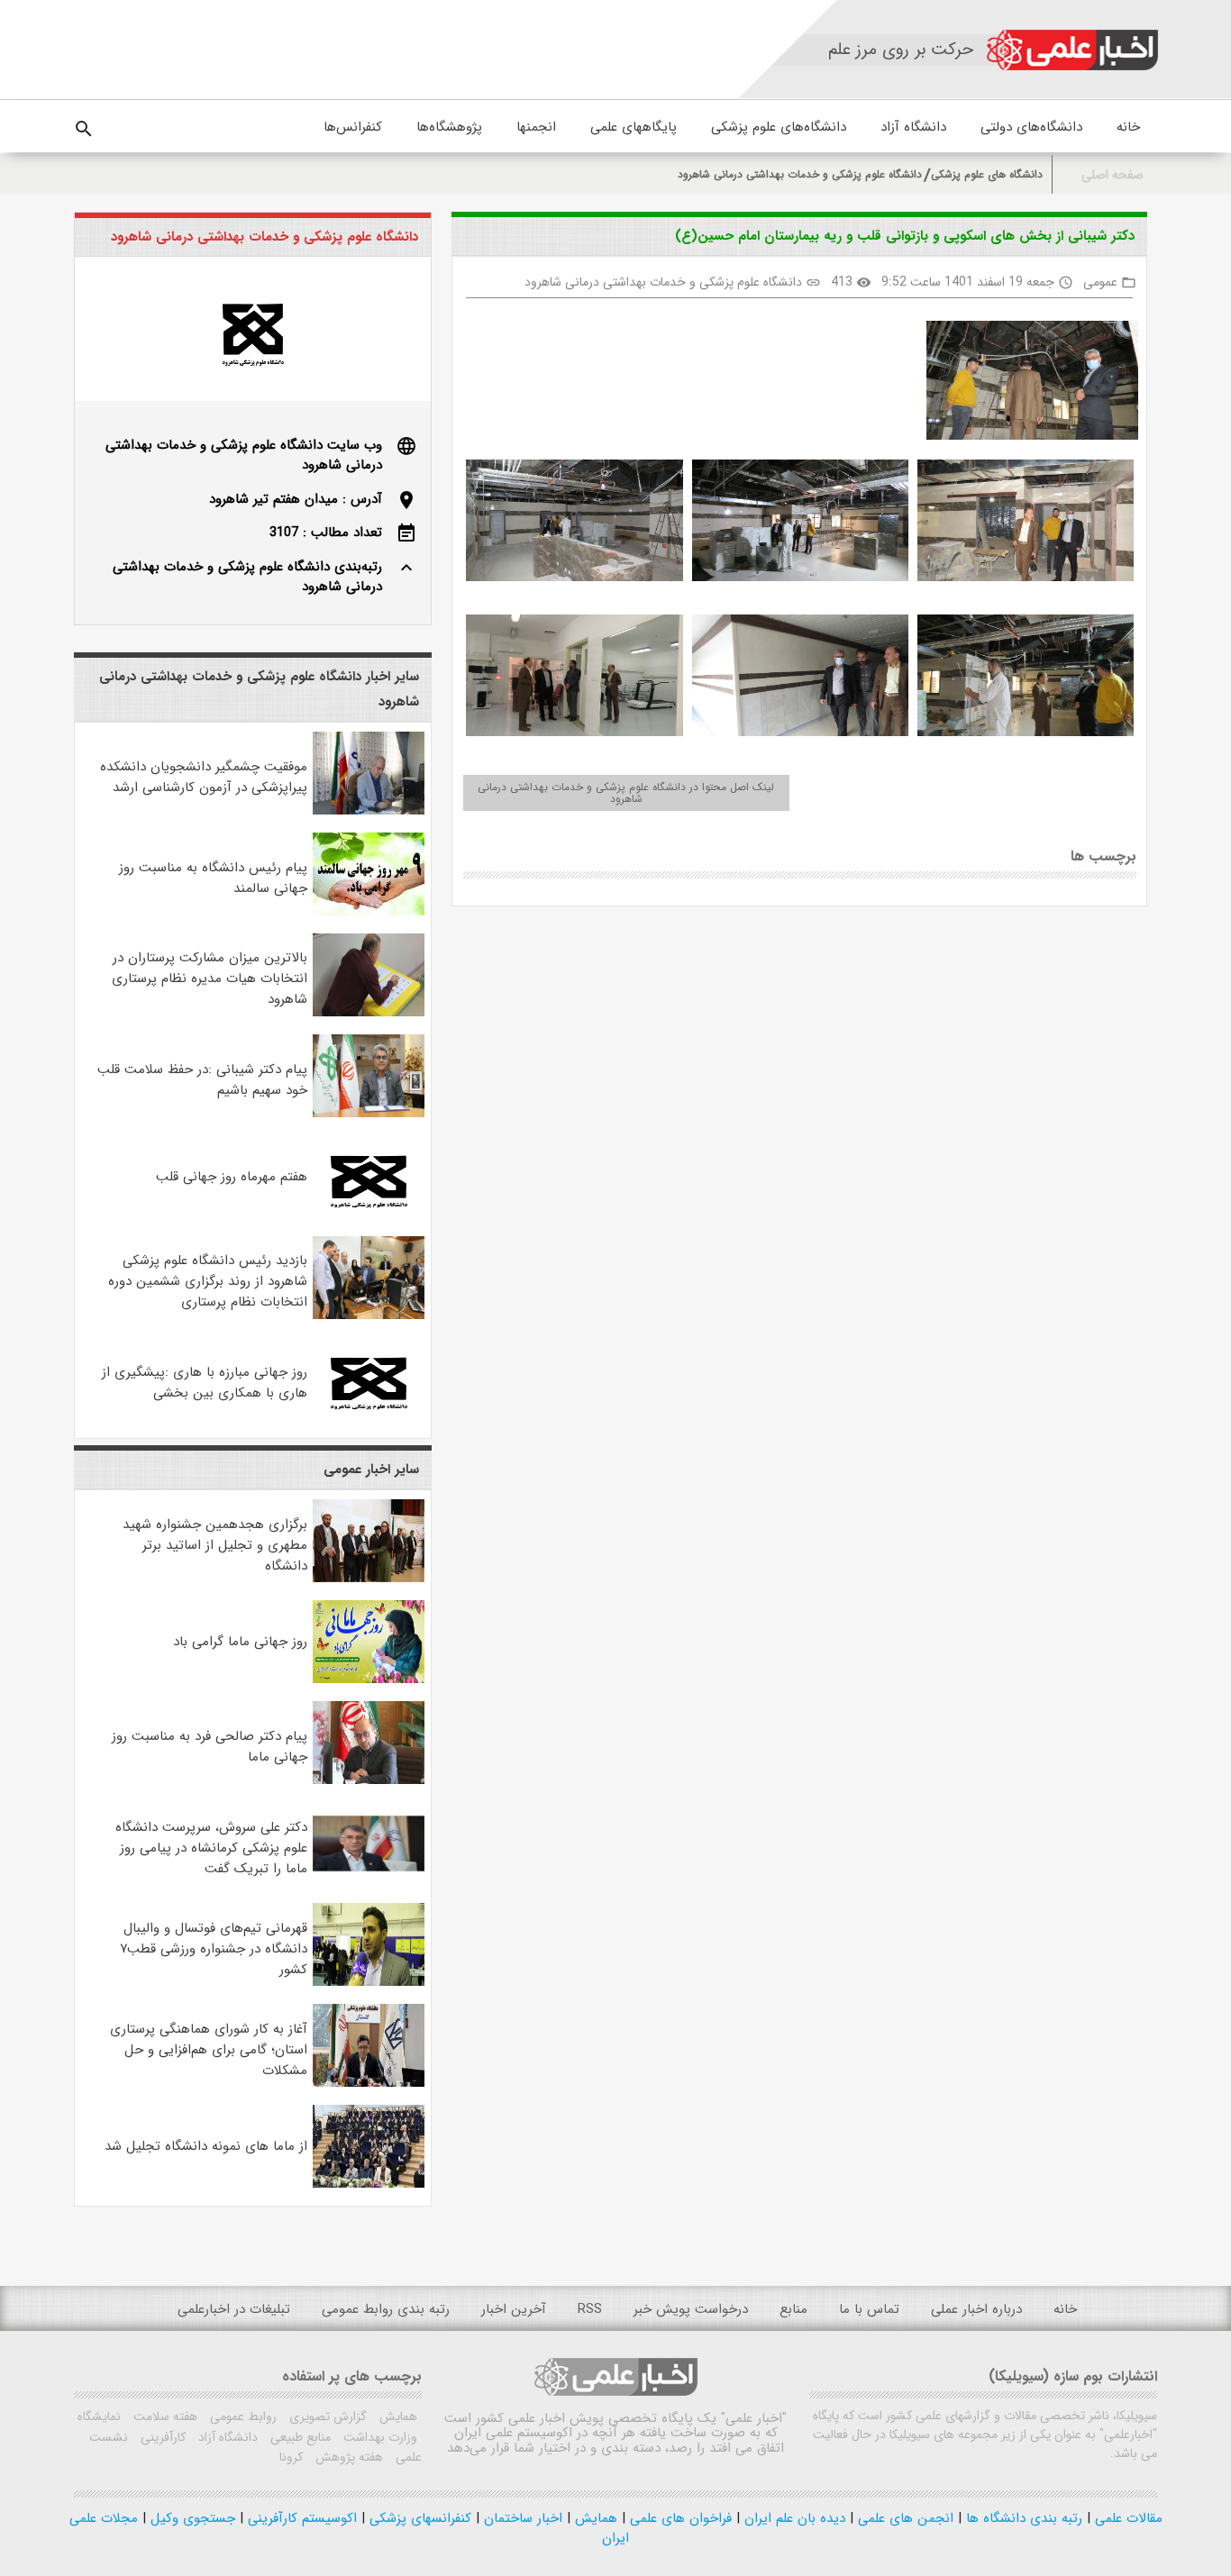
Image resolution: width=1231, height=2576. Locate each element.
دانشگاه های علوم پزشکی (987, 174)
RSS (590, 2309)
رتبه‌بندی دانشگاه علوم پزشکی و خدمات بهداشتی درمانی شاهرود (247, 577)
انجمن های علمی (903, 2518)
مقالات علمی (1126, 2518)
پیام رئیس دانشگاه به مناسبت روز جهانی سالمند (213, 878)
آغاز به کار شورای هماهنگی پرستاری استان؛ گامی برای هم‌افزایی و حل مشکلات (209, 2050)
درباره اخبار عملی (976, 2309)
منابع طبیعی (299, 2437)
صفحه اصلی (1112, 175)
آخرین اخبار (514, 2309)
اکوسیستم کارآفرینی (300, 2518)
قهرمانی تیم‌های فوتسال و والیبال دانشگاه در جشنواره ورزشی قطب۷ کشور (214, 1949)
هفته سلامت (164, 2417)
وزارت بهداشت (378, 2437)
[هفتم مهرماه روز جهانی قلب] (369, 1215)
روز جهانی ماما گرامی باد (240, 1642)
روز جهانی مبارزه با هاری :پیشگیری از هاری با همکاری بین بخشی (205, 1383)
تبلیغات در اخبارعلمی (234, 2309)
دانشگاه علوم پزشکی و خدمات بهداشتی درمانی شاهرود (800, 174)
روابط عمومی (242, 2417)
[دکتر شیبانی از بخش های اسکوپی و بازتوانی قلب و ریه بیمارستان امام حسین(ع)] (1026, 384)
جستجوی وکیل (191, 2518)
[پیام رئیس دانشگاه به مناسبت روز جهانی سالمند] (369, 912)
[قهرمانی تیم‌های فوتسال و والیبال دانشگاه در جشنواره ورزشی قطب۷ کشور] (369, 1982)
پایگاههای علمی (634, 127)
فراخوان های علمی (679, 2518)
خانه (1128, 127)
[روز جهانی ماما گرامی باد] (369, 1679)
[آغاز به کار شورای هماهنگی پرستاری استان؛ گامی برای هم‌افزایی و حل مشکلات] (369, 2083)
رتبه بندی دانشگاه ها (1022, 2518)
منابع (793, 2309)
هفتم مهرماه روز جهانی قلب (232, 1177)
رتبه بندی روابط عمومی (386, 2309)
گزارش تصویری (326, 2417)
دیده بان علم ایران (793, 2518)
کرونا (291, 2457)
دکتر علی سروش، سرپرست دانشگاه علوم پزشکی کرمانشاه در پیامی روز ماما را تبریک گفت (211, 1848)
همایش (397, 2417)
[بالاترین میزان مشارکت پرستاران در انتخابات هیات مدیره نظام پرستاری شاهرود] (369, 1013)
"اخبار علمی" (754, 2418)
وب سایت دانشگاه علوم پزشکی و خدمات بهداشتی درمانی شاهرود (244, 455)
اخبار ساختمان (521, 2518)
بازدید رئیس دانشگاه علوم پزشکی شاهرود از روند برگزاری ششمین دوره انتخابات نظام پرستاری (208, 1281)
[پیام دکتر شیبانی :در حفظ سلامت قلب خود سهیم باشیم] (369, 1114)
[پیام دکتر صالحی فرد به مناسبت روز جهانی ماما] (369, 1780)
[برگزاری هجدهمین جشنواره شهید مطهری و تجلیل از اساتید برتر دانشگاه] (369, 1579)
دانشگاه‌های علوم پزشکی (779, 127)
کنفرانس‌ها (353, 127)
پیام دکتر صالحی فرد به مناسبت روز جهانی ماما (210, 1747)
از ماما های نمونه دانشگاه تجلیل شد (206, 2146)
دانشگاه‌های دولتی (1031, 127)
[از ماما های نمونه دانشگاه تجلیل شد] (369, 2184)
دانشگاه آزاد (913, 127)
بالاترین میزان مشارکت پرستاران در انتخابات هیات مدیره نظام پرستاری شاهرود (210, 979)
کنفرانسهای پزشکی (418, 2518)
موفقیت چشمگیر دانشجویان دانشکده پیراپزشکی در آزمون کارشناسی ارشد (204, 777)
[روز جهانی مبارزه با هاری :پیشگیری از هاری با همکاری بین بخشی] (369, 1416)
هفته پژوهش (347, 2457)
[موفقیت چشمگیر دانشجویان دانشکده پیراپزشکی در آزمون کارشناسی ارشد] (369, 811)
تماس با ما (869, 2309)
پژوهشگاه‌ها (449, 127)
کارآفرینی (161, 2437)
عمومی (1100, 282)
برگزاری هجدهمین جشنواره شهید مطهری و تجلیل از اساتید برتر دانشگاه (215, 1545)
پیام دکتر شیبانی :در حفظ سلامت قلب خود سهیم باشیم (202, 1080)
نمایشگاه (99, 2417)
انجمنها (536, 127)
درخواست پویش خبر (691, 2309)
